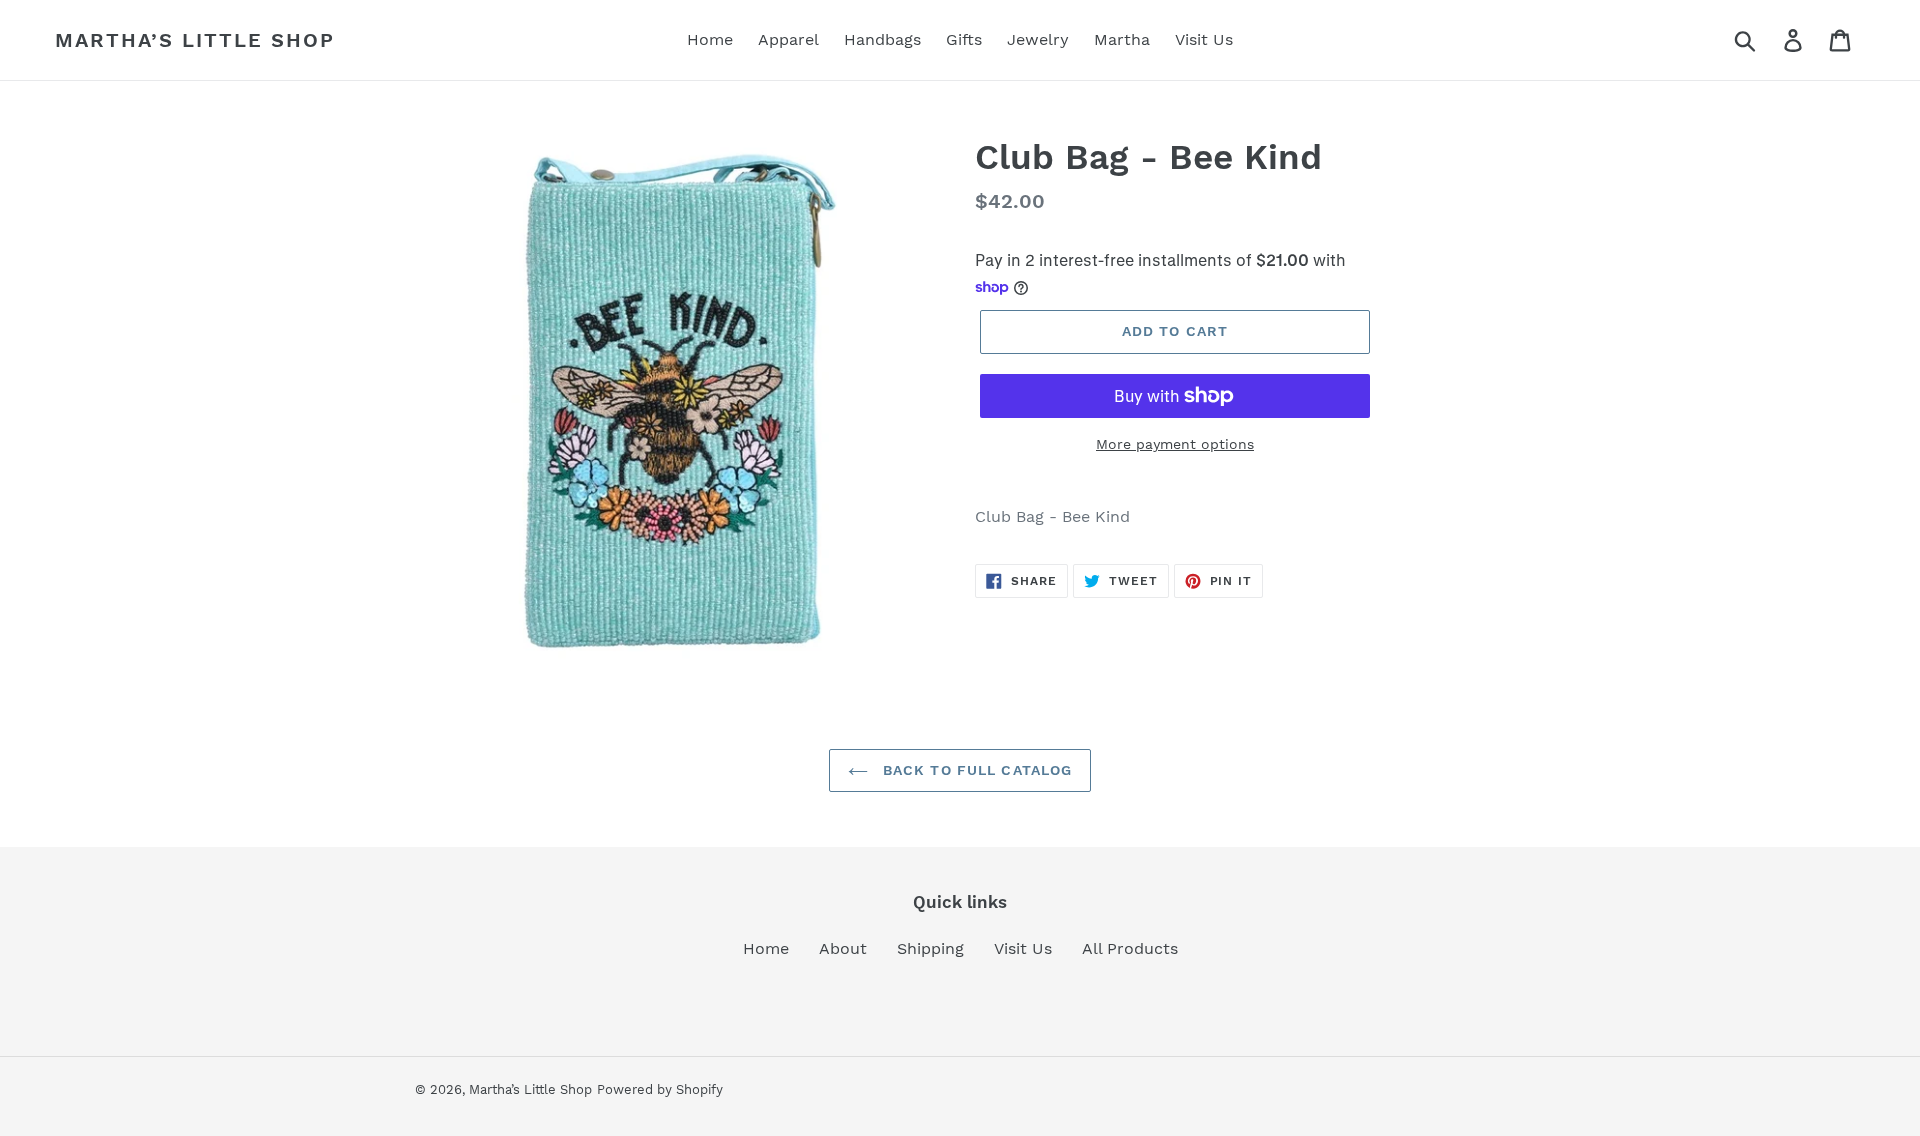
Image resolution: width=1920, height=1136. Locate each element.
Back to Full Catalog (975, 770)
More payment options (1175, 444)
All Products (1130, 948)
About (843, 948)
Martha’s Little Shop (195, 40)
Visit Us (1023, 948)
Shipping (930, 948)
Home (766, 948)
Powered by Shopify (660, 1089)
